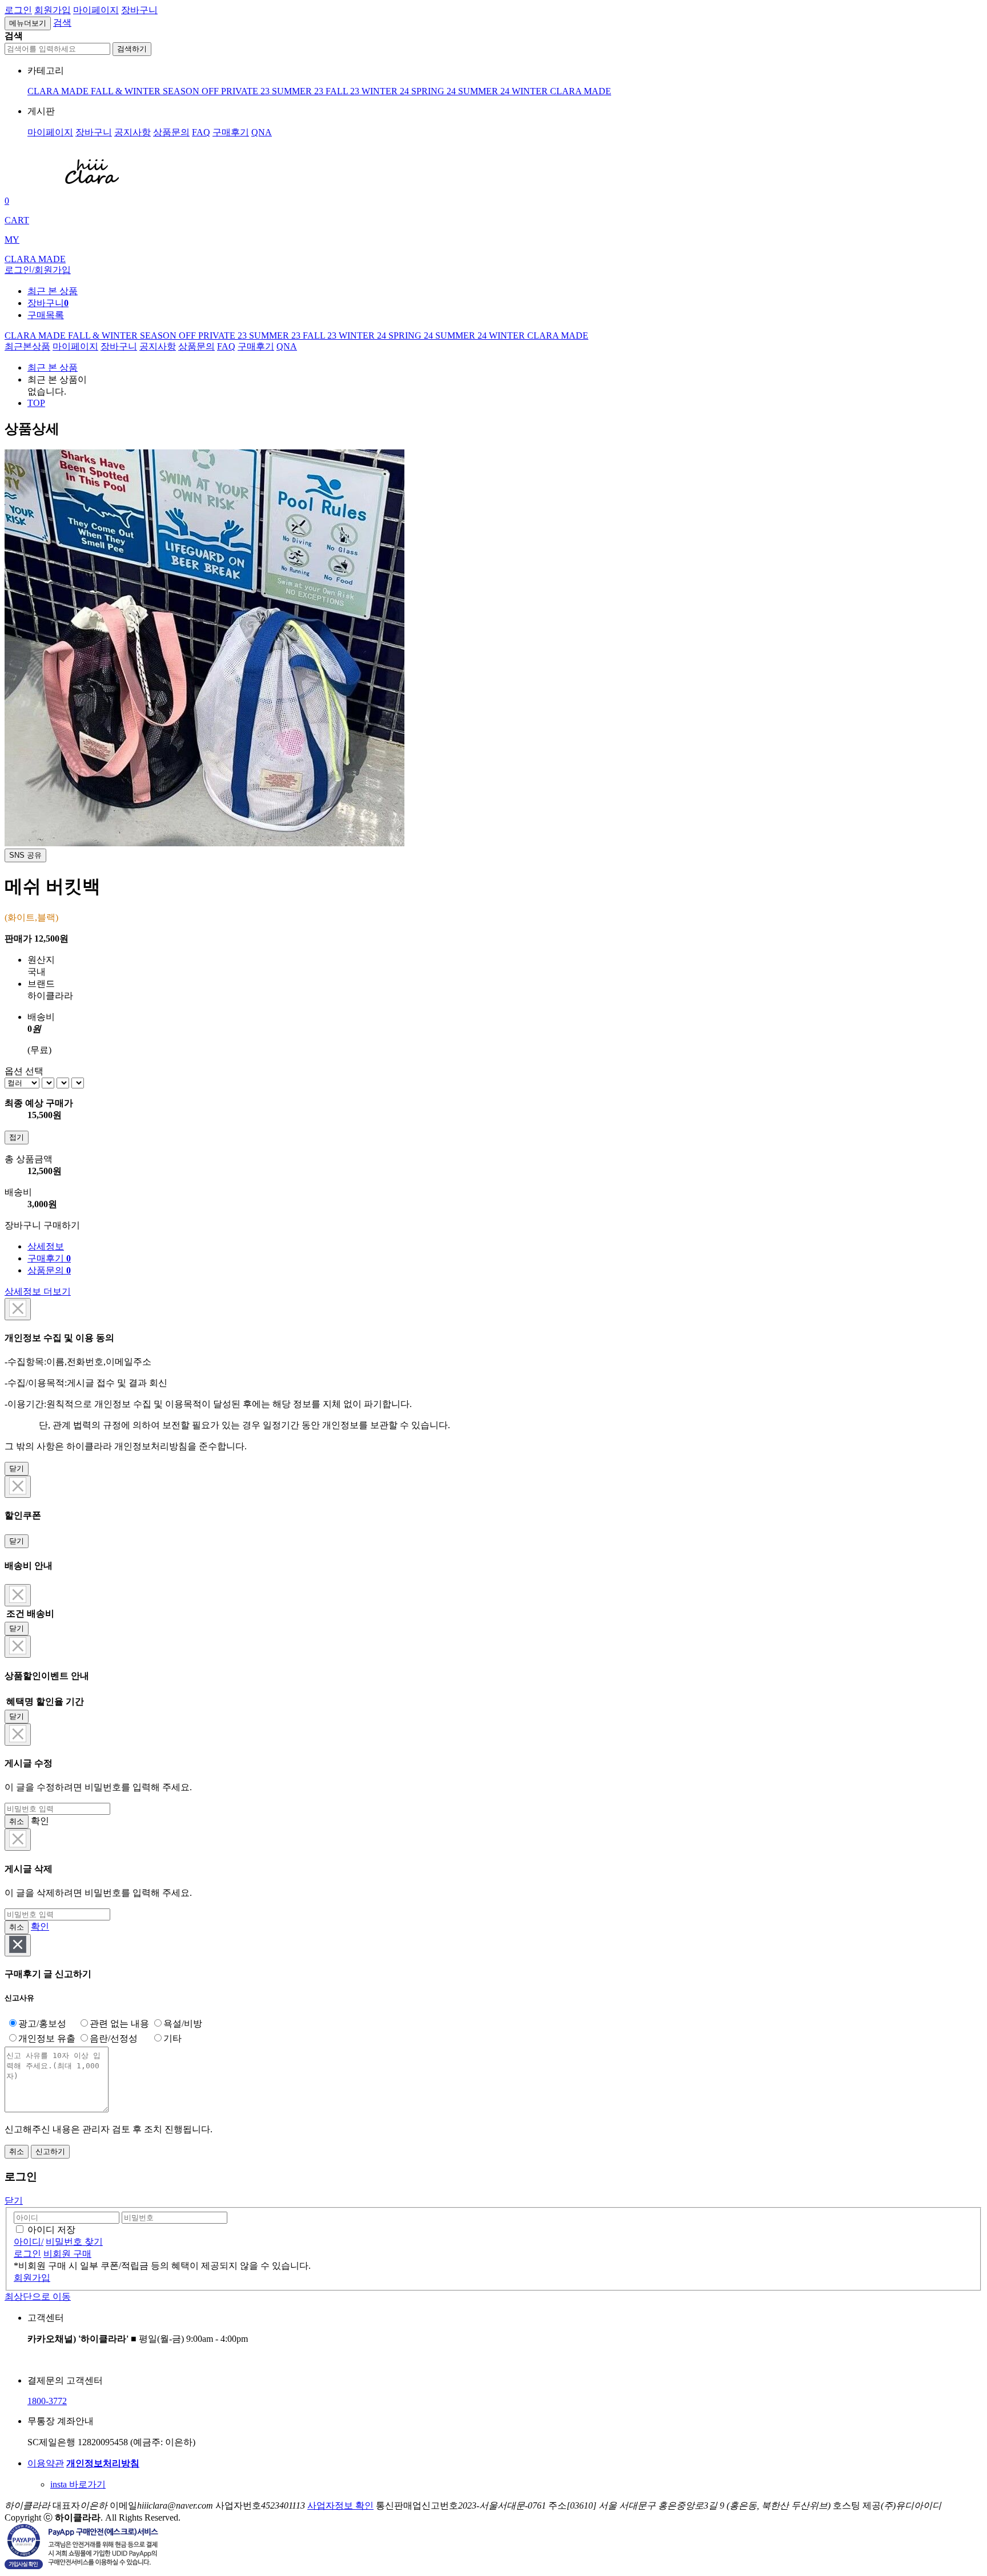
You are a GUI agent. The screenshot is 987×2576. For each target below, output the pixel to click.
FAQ (201, 132)
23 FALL (332, 91)
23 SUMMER (287, 91)
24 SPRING (423, 91)
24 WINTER (525, 91)
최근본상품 (27, 346)
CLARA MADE (59, 91)
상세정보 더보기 (38, 1291)
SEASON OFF (192, 91)
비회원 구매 (67, 2254)
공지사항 (133, 132)
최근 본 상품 (53, 367)
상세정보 (46, 1246)
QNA (262, 132)
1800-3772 (47, 2401)
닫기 (17, 1468)
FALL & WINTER (127, 91)
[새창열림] (82, 2566)
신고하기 (50, 2151)
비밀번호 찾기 (74, 2242)
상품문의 (171, 132)
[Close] (18, 1309)
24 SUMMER (474, 91)
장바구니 (139, 10)
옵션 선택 (24, 1071)
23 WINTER (375, 91)
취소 (17, 1821)
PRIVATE (241, 91)
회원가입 (53, 10)
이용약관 (46, 2463)
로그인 (18, 10)
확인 (40, 1926)
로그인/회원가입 (38, 270)
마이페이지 (96, 10)
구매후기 (231, 132)
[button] (62, 23)
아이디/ (29, 2242)
